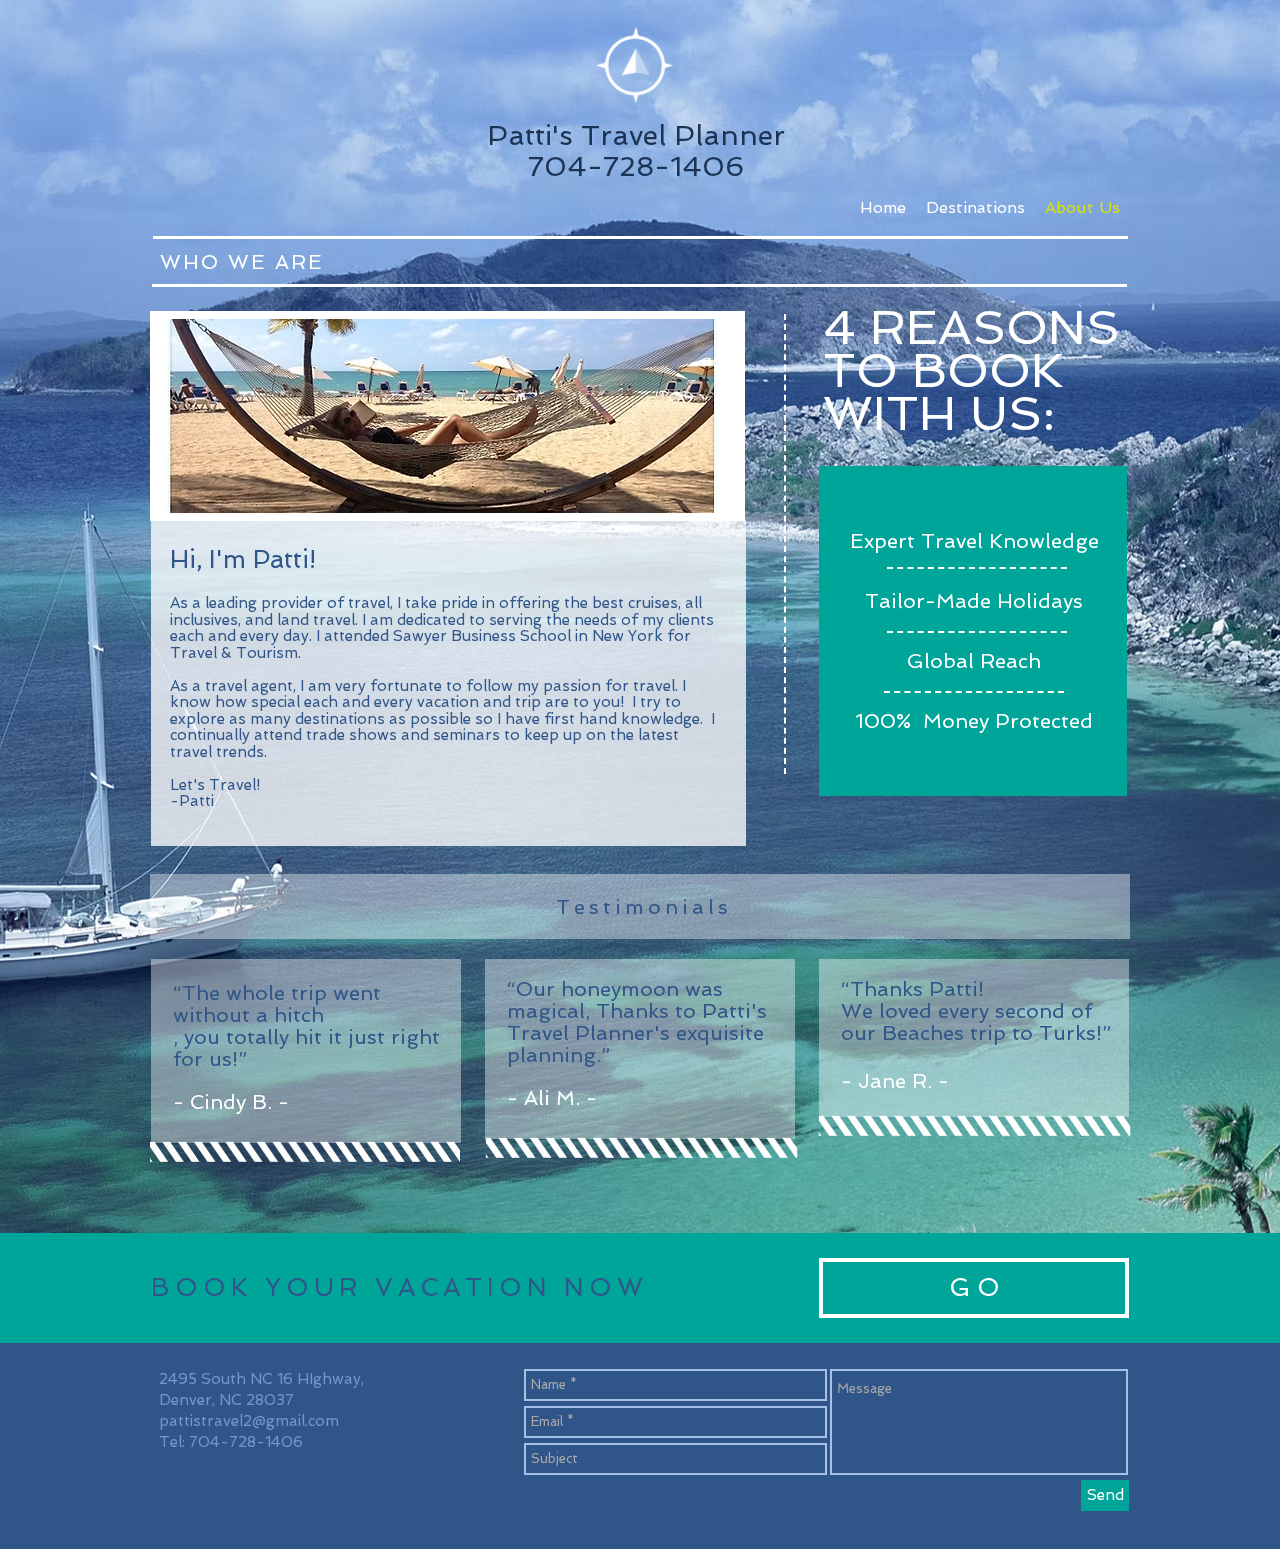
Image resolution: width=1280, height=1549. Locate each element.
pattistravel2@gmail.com (249, 1421)
